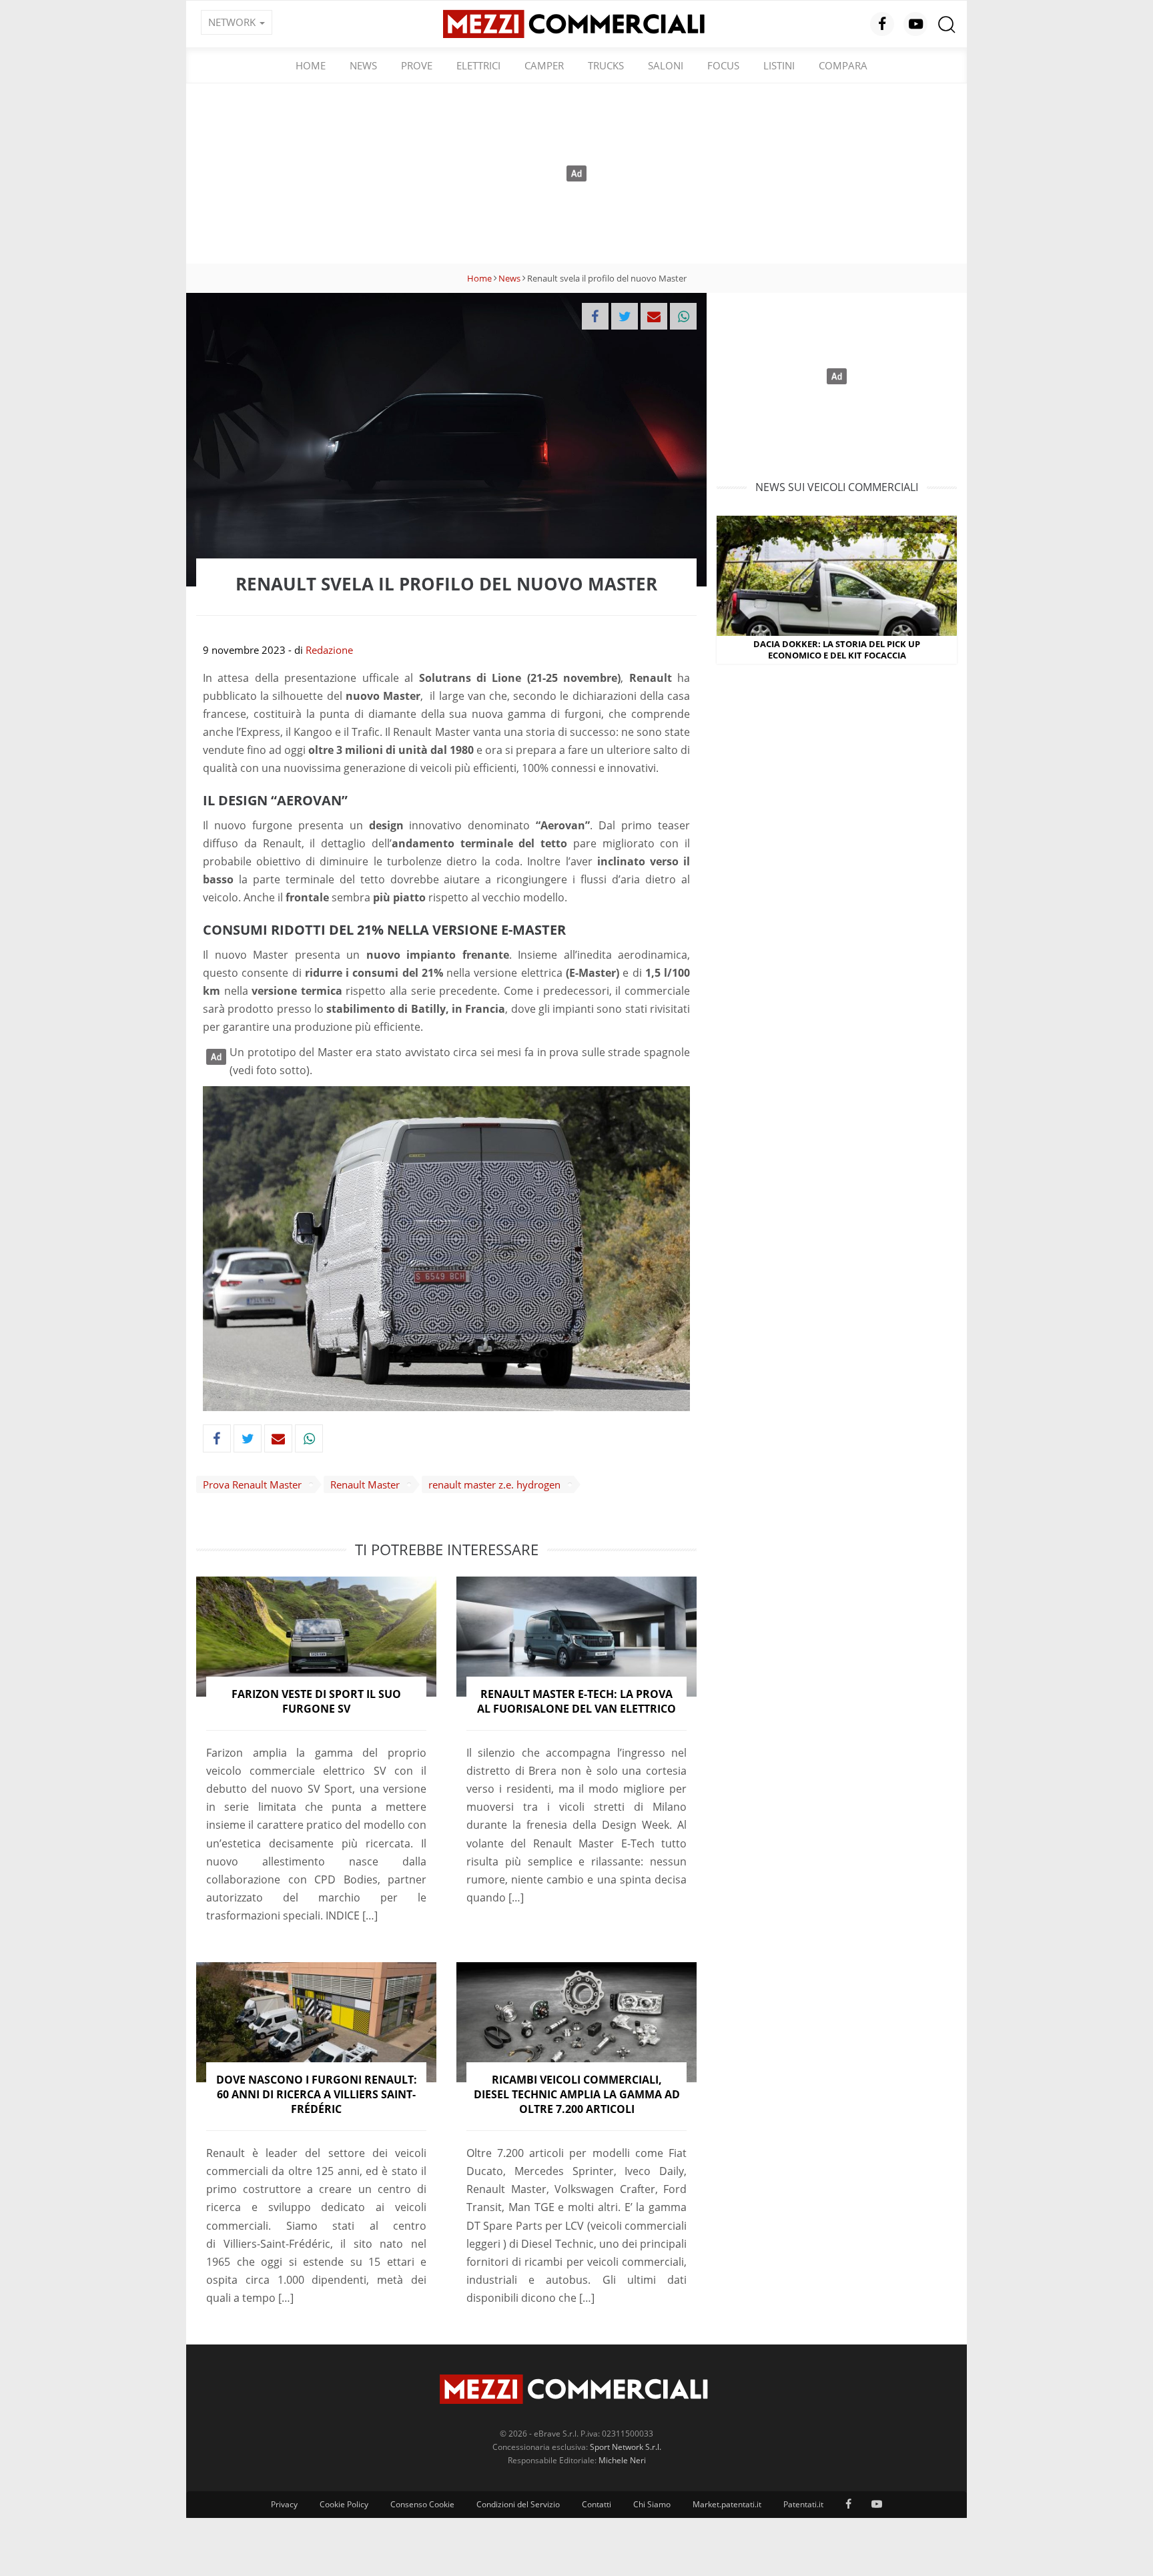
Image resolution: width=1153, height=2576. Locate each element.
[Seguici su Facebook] (882, 24)
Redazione (329, 650)
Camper (544, 65)
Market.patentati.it (727, 2504)
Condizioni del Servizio (518, 2504)
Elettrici (478, 65)
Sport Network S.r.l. (626, 2447)
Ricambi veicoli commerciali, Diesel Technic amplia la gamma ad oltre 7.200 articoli (577, 2095)
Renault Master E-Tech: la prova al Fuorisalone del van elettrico (576, 1701)
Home (311, 65)
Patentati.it (803, 2504)
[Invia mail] (654, 316)
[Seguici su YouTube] (915, 24)
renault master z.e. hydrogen (494, 1484)
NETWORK (233, 22)
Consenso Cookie (422, 2504)
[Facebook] (595, 316)
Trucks (606, 65)
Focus (723, 65)
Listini (779, 65)
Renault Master (365, 1484)
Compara (843, 65)
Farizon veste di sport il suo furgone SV (316, 1701)
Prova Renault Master (252, 1484)
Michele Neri (622, 2460)
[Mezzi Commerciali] (576, 23)
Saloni (666, 65)
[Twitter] (625, 316)
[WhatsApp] (683, 316)
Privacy (284, 2504)
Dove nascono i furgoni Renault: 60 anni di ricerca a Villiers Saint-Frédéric (317, 2095)
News (363, 65)
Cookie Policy (344, 2504)
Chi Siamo (652, 2504)
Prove (417, 65)
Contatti (597, 2504)
